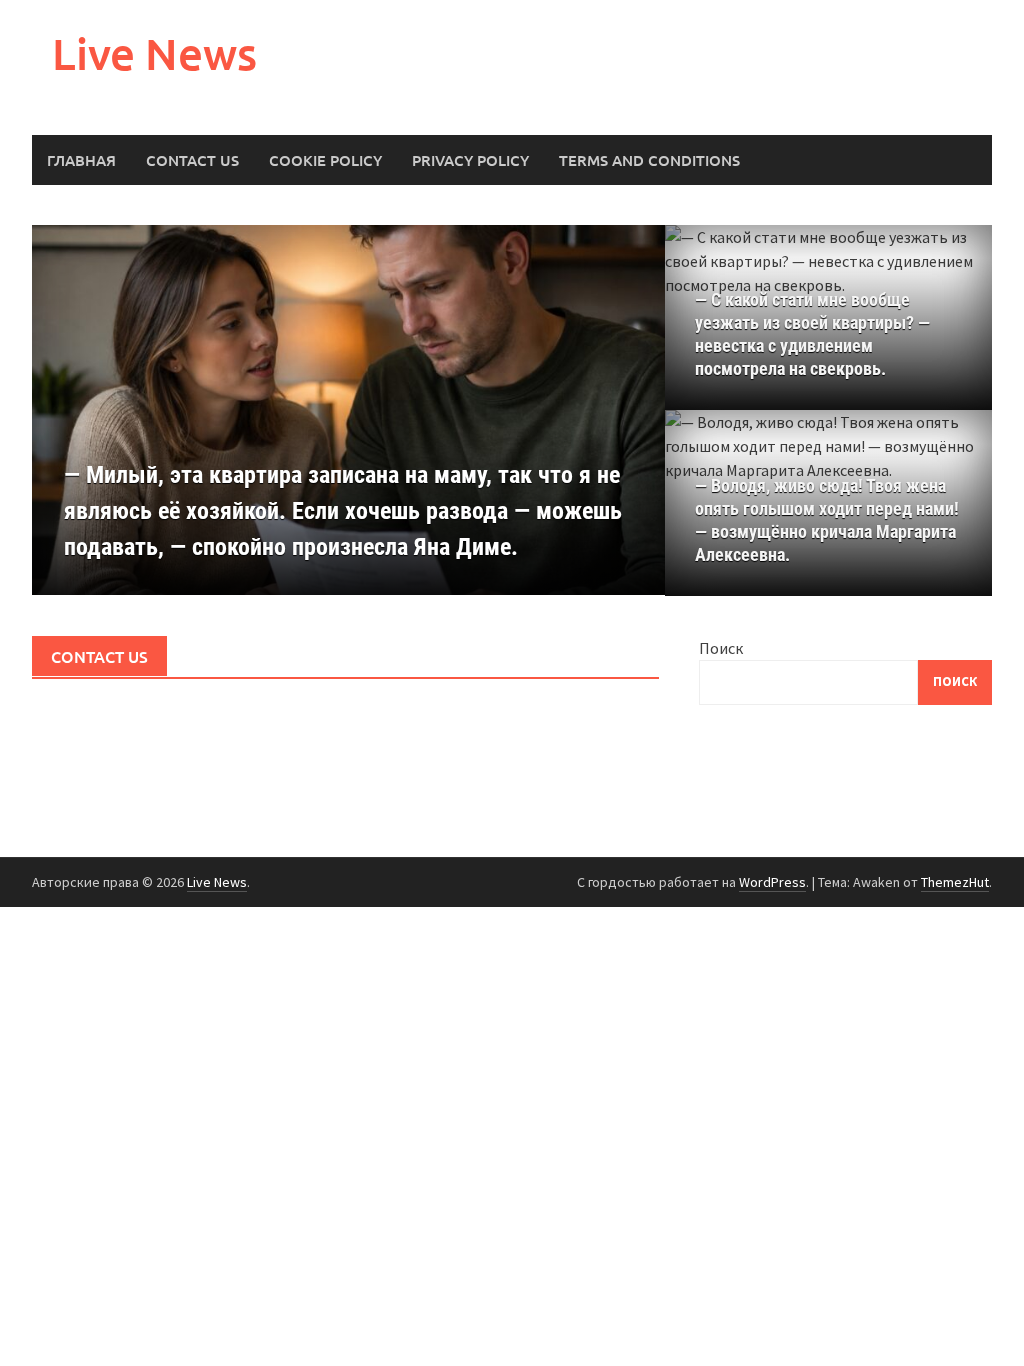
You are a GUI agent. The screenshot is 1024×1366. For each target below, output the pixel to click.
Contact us (192, 160)
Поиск (721, 648)
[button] (615, 410)
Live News (154, 53)
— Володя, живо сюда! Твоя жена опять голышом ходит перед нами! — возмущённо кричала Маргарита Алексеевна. (827, 520)
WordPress (772, 882)
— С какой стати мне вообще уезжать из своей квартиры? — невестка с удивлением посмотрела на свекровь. (812, 334)
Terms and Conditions (649, 160)
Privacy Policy (470, 160)
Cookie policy (325, 160)
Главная (81, 160)
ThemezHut (955, 882)
